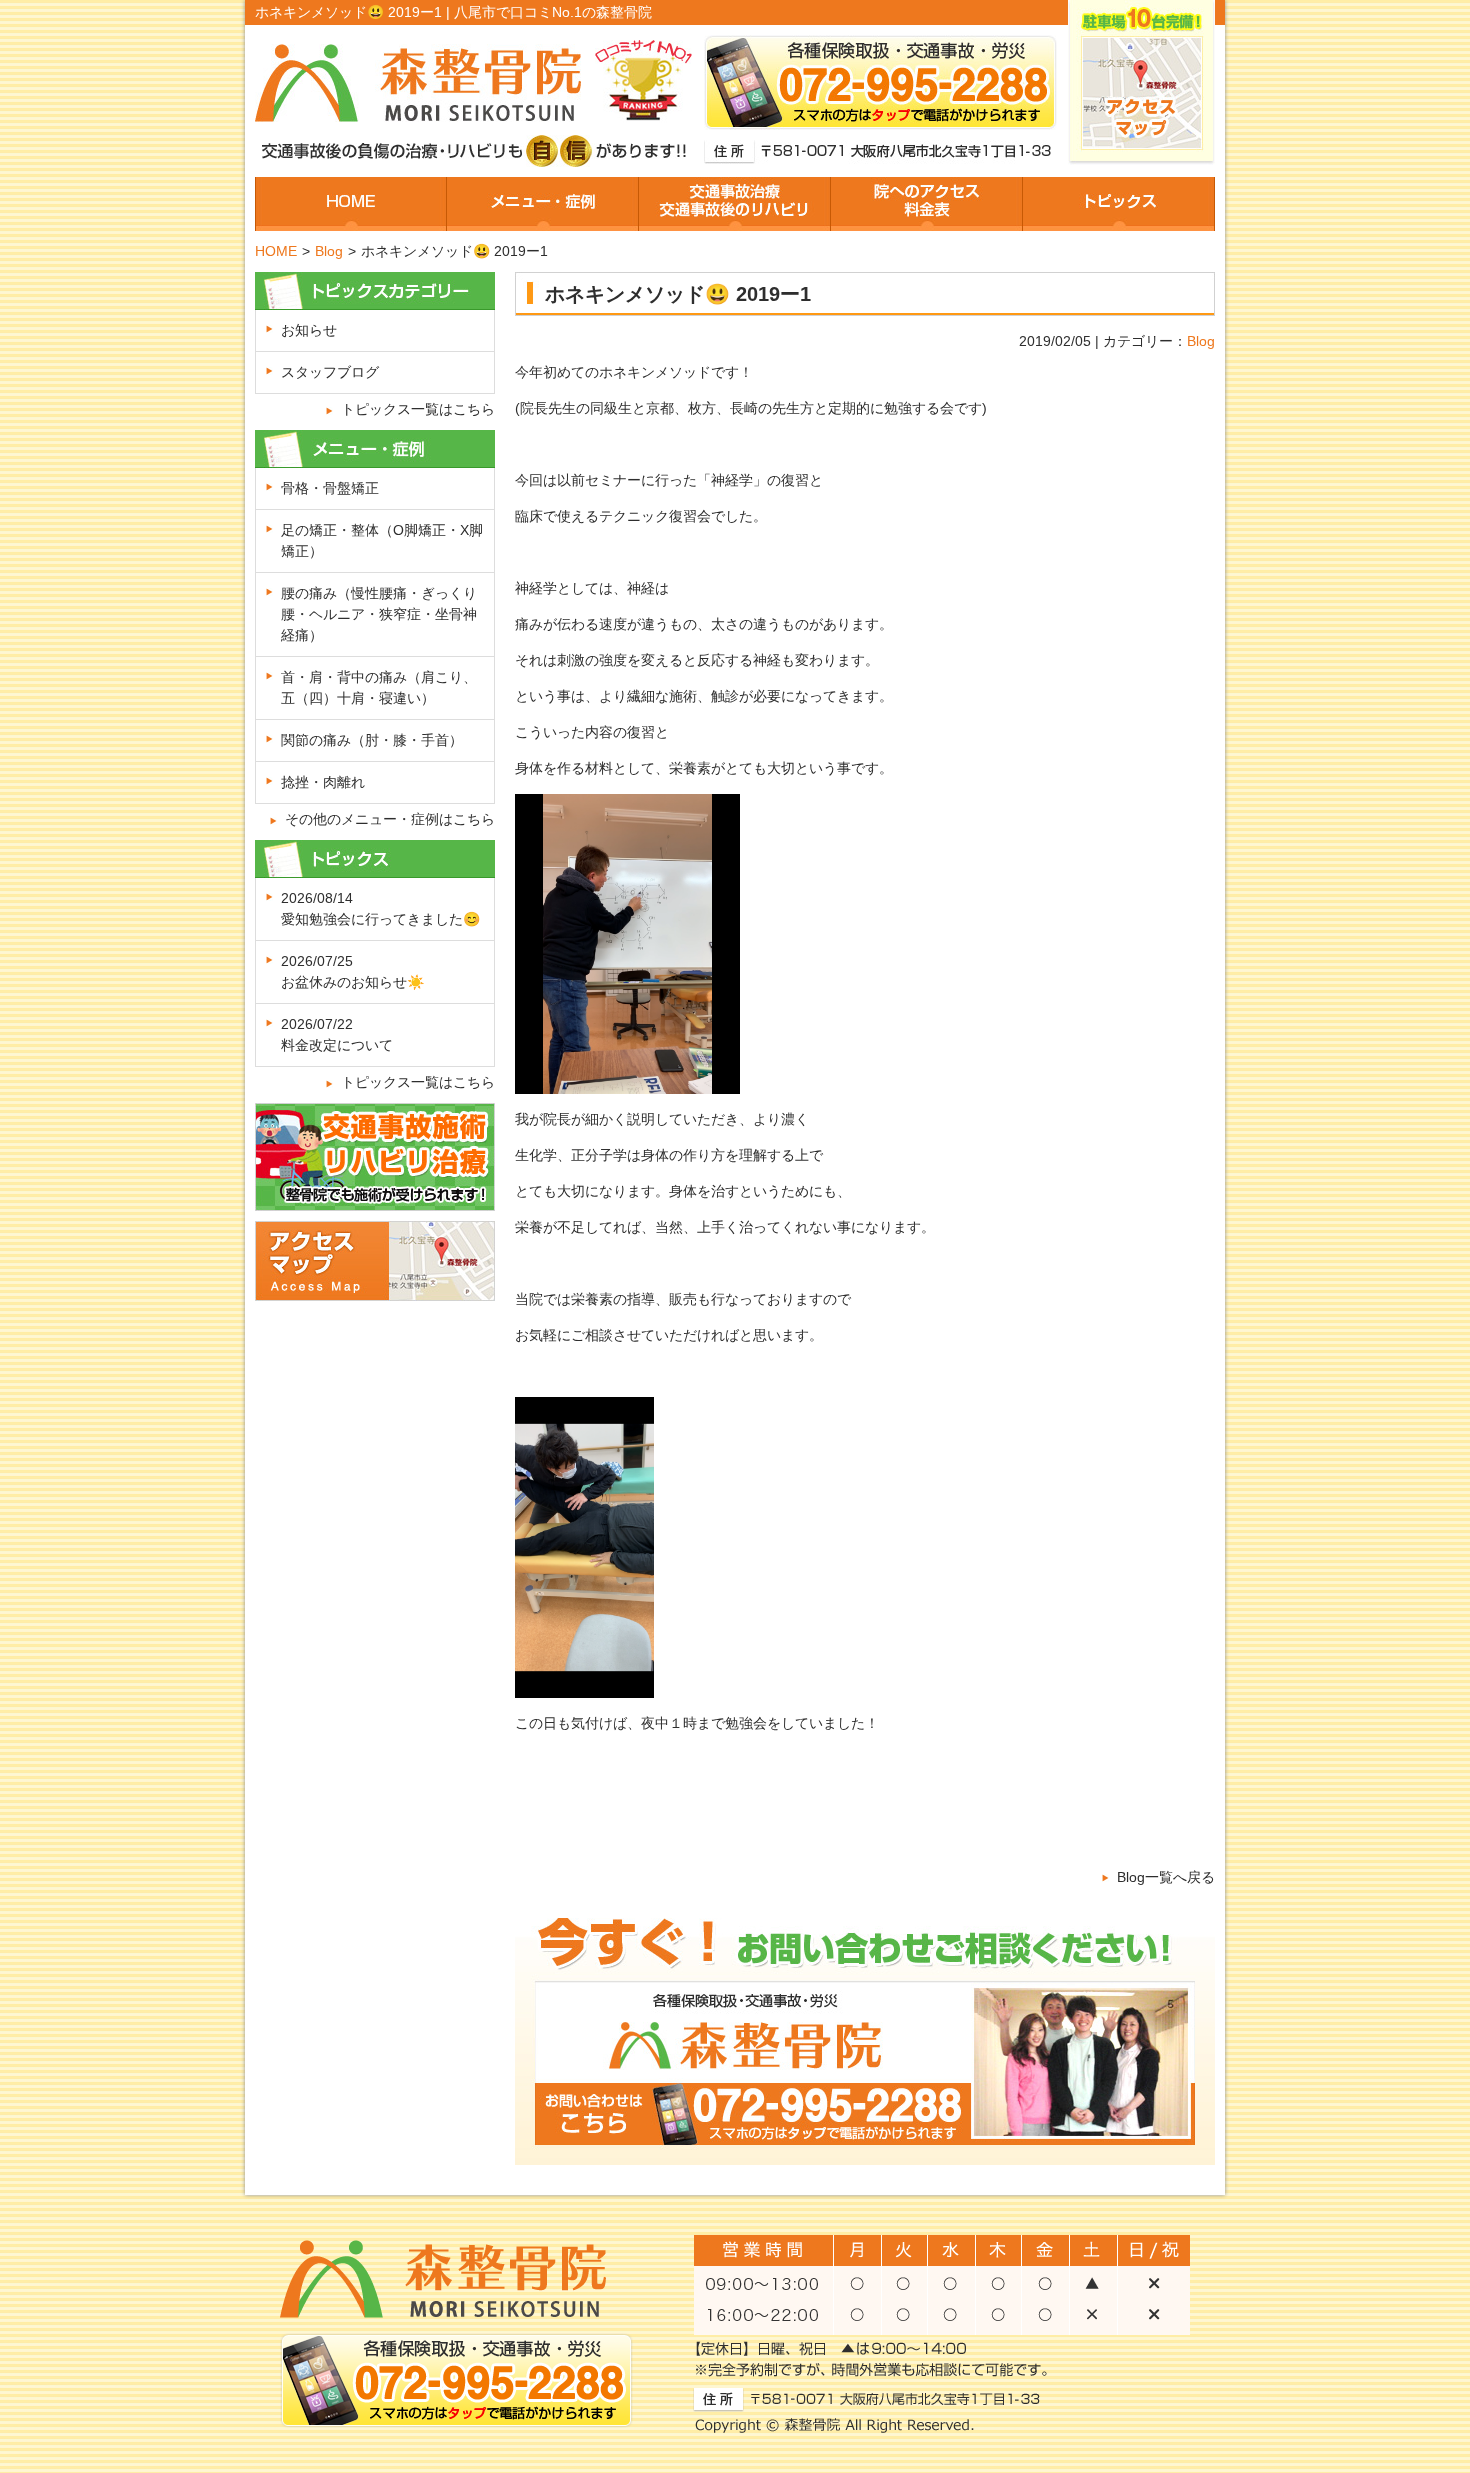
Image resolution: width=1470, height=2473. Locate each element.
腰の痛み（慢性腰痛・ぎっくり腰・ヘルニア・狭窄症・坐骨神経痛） (379, 614)
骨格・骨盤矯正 (330, 488)
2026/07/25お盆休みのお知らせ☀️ (352, 971)
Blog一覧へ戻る (1166, 1877)
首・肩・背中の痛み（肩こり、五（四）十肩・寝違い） (379, 687)
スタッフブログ (330, 372)
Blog (329, 251)
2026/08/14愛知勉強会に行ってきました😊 (380, 908)
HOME (276, 251)
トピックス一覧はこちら (418, 409)
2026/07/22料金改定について (337, 1034)
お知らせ (309, 330)
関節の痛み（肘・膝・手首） (372, 740)
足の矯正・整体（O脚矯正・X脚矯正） (382, 540)
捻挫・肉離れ (323, 782)
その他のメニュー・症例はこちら (390, 819)
